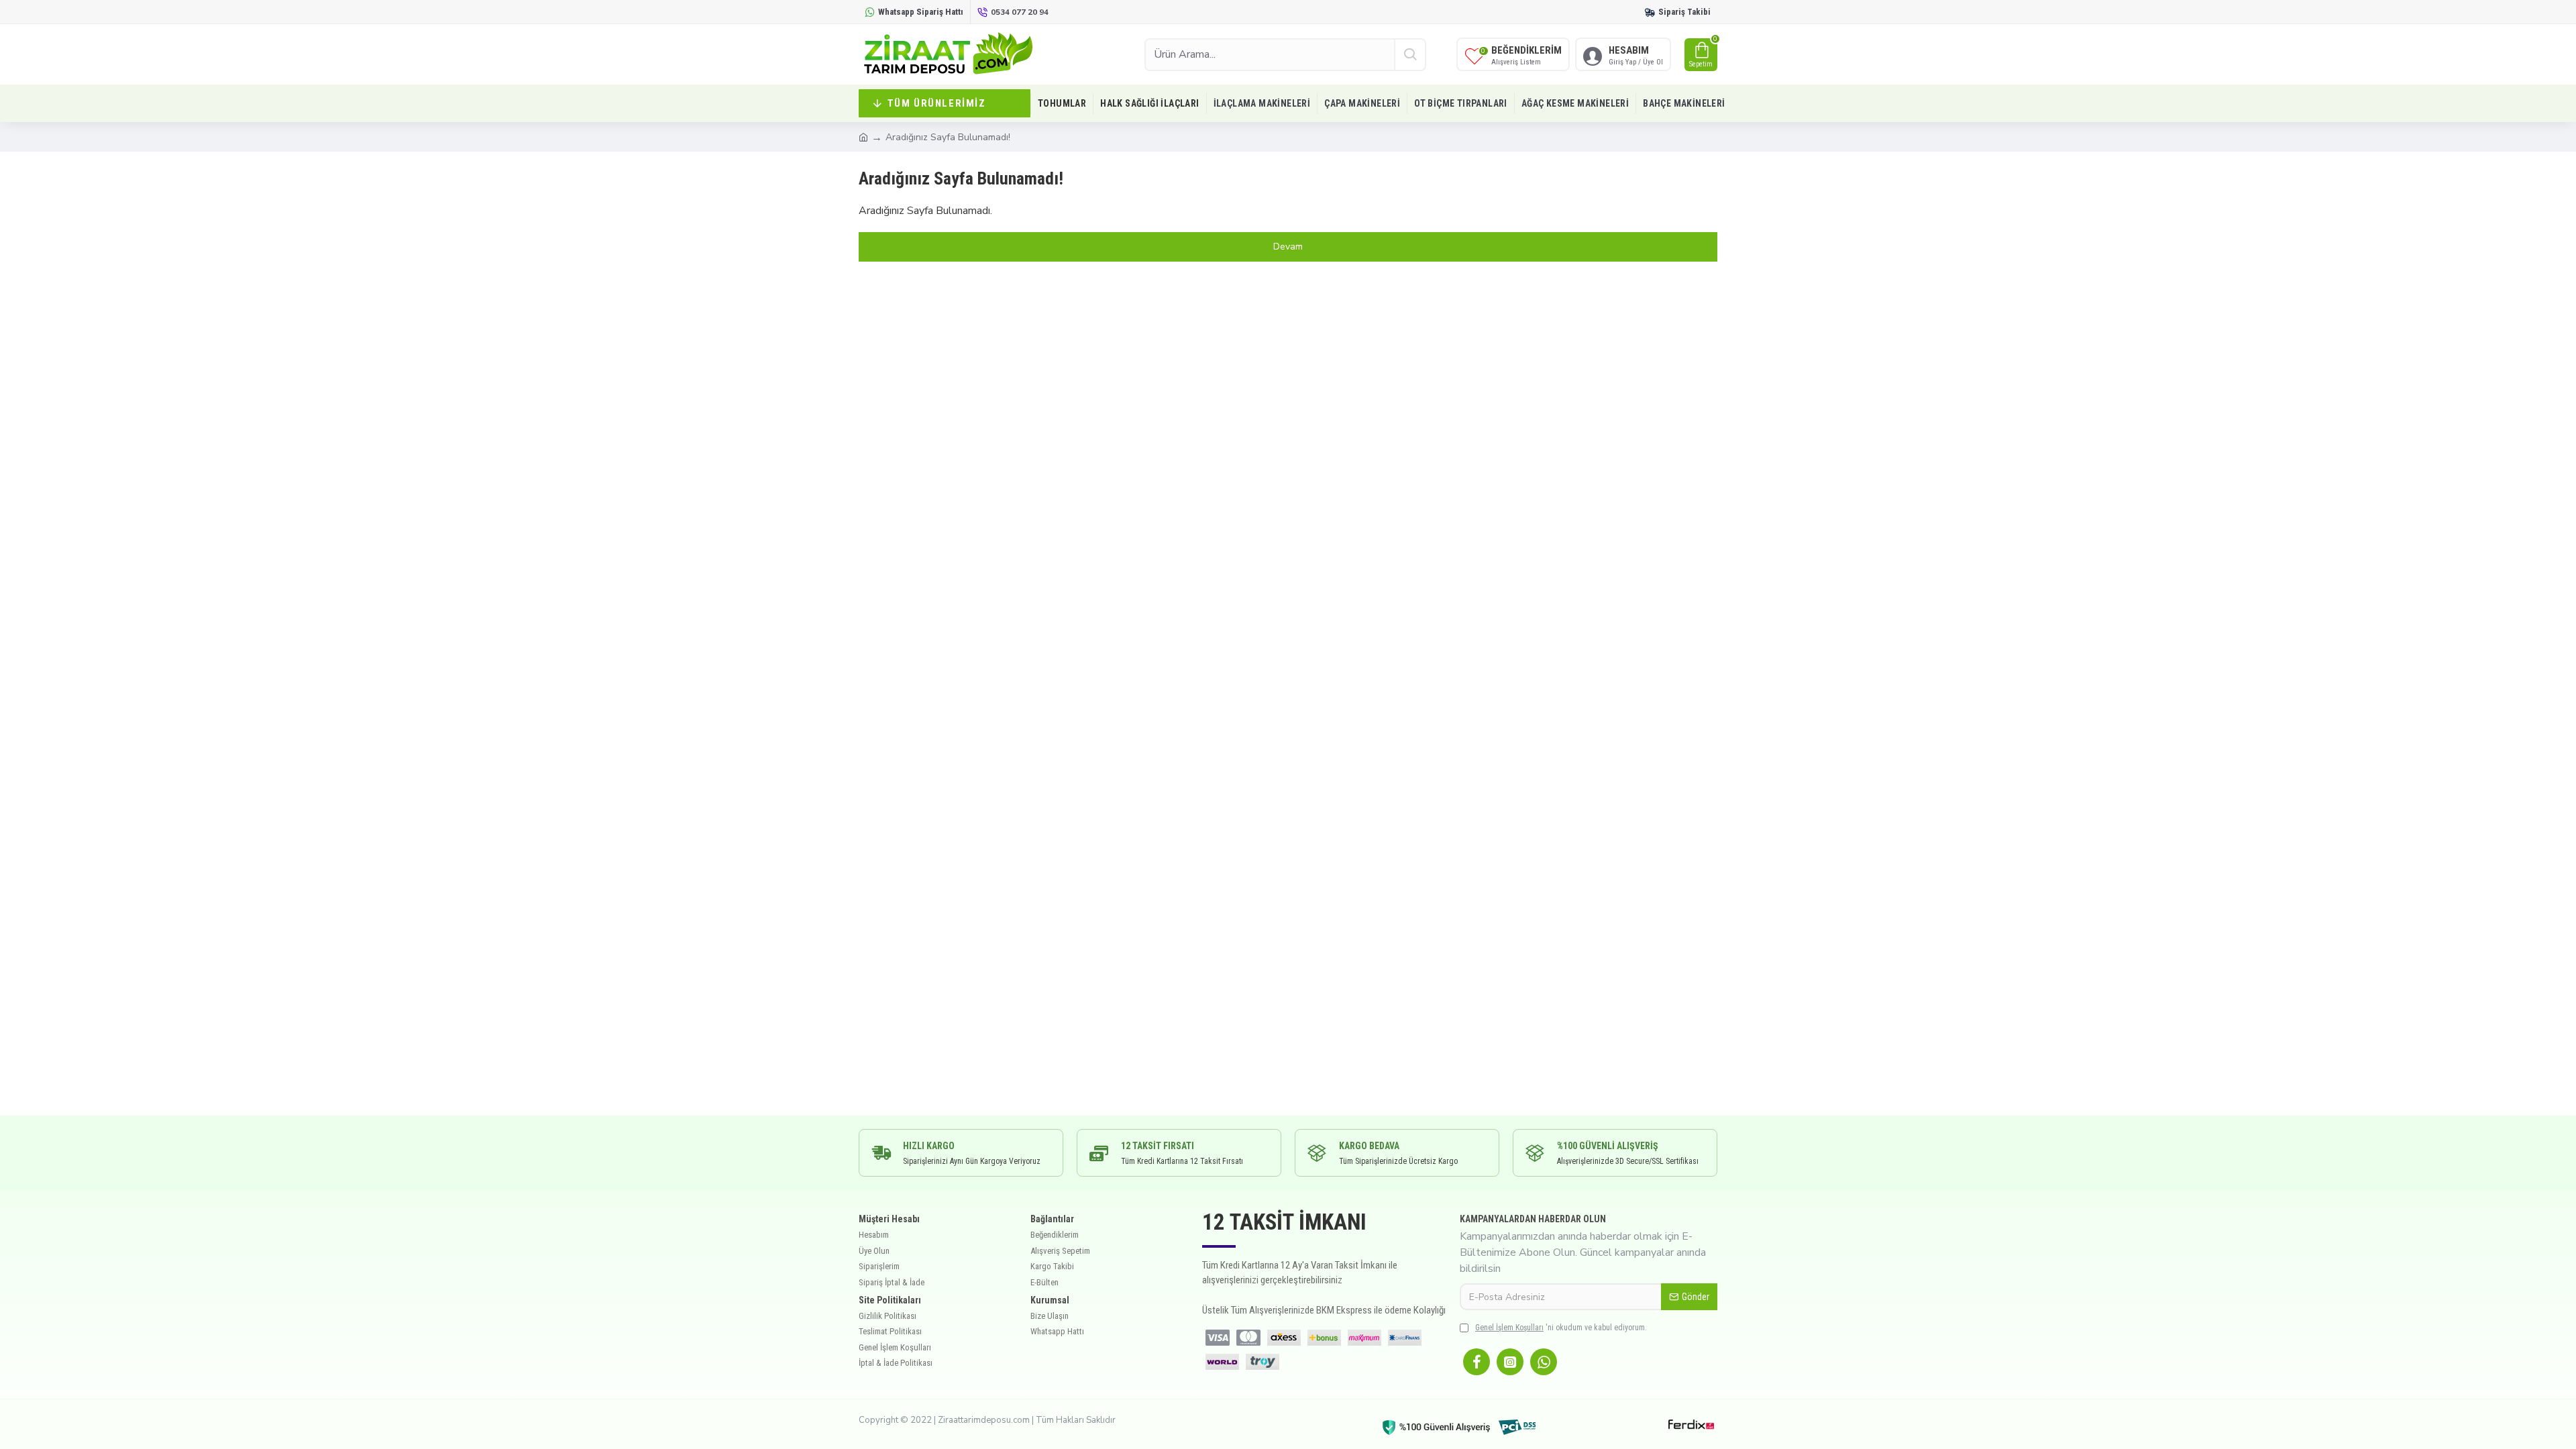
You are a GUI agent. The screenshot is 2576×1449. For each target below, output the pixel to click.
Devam (1288, 247)
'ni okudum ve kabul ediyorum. (1561, 1328)
